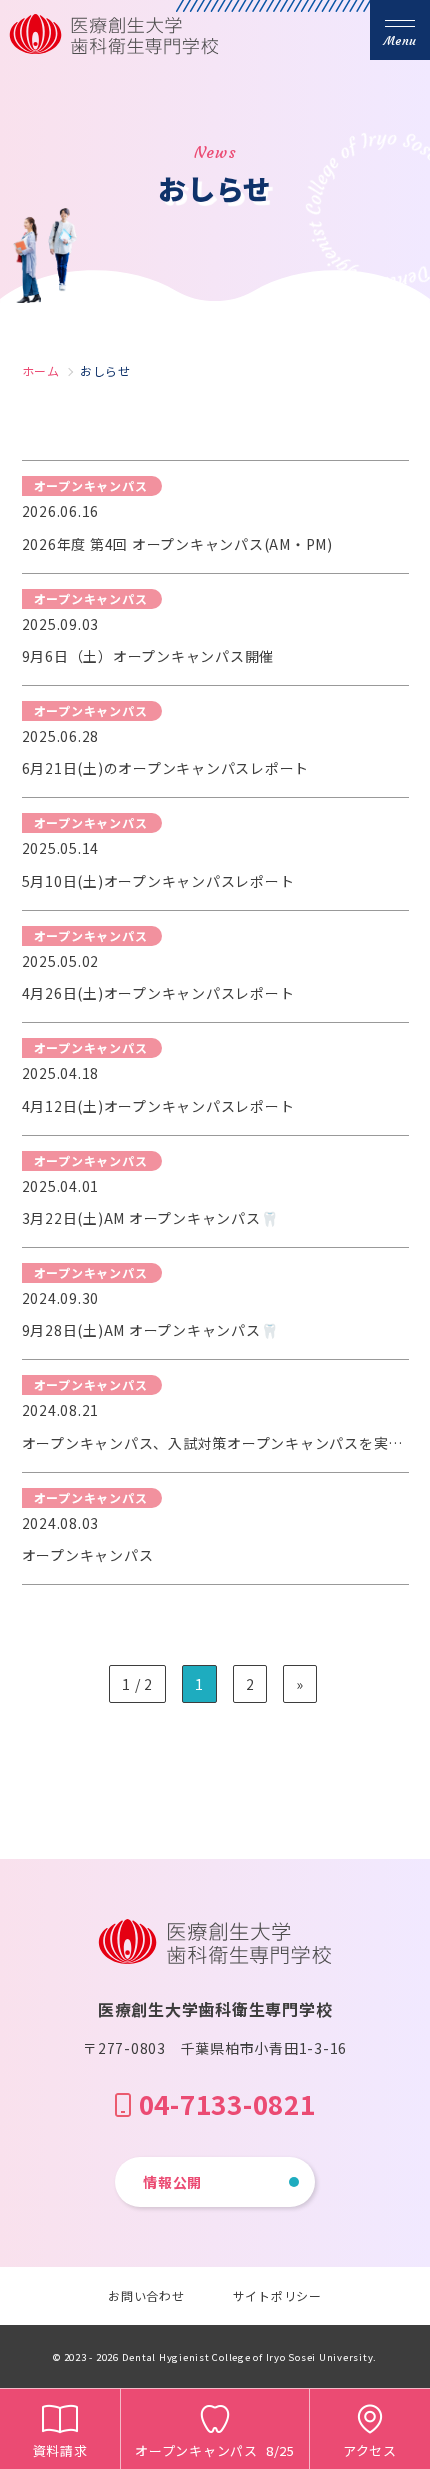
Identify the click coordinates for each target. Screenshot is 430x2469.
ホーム (41, 370)
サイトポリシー (277, 2295)
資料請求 (60, 2450)
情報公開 (172, 2182)
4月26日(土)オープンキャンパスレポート (158, 993)
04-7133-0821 (227, 2103)
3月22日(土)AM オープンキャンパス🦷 (150, 1218)
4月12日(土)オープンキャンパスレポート (158, 1106)
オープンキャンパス (88, 1555)
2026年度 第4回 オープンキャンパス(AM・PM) (177, 544)
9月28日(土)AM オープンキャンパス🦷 (150, 1330)
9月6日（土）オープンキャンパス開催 (148, 656)
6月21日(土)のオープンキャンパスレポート (166, 768)
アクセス (370, 2450)
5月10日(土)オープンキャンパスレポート (158, 881)
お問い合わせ (146, 2295)
